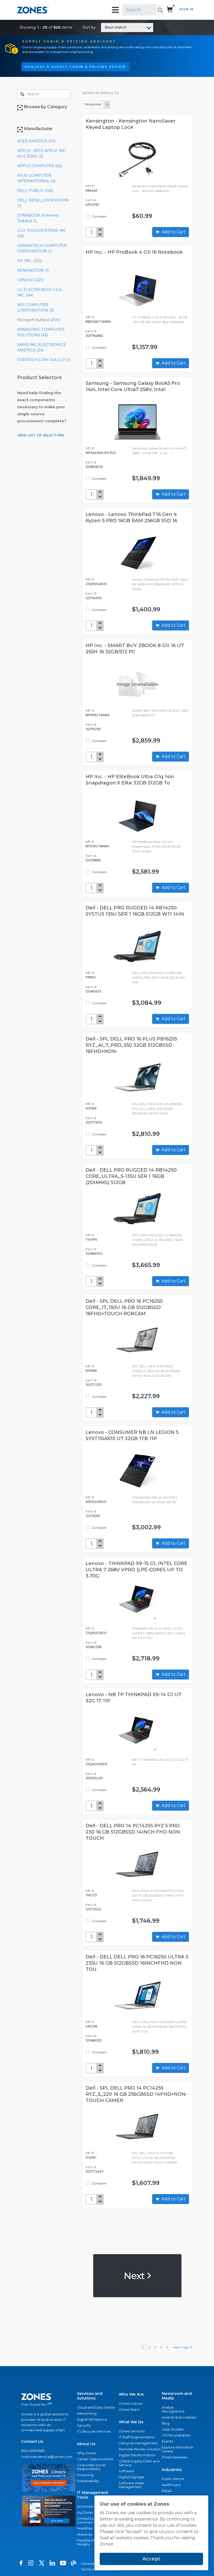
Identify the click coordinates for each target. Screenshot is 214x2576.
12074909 (94, 598)
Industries (172, 2470)
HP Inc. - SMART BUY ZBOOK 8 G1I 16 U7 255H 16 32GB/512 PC (135, 649)
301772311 (94, 1385)
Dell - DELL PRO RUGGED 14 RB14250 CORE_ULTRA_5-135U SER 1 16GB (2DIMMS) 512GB (131, 1176)
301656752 (94, 1254)
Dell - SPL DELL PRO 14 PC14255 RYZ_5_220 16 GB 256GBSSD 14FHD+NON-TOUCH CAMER (136, 2094)
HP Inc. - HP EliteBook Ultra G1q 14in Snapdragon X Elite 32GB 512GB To (130, 780)
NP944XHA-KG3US (101, 453)
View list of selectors (41, 435)
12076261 (93, 1516)
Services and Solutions (90, 2396)
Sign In (187, 9)
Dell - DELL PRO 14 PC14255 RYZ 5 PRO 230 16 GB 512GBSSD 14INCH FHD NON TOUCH (133, 1832)
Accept (151, 2559)
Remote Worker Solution (140, 2449)
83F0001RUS (96, 1502)
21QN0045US (96, 584)
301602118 (94, 1647)
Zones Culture (131, 2404)
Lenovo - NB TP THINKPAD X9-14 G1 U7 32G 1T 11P (133, 1698)
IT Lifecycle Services (94, 2431)
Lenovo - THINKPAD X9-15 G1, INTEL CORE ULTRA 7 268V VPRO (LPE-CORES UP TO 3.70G (136, 1570)
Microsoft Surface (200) (39, 320)
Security (84, 2425)
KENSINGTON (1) (33, 270)
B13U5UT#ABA (97, 846)
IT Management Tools (93, 2495)
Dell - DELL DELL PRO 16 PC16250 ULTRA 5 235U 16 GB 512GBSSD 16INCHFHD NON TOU (137, 1963)
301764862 (94, 336)
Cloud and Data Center (96, 2407)
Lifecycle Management (138, 2443)
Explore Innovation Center (178, 2449)
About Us (86, 2444)
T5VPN (91, 1240)
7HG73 (91, 1895)
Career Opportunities (95, 2459)
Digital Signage (132, 2477)
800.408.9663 (33, 2451)
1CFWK (91, 1108)
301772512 (94, 1122)
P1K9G (91, 977)
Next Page (182, 2347)
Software (126, 2471)
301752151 (93, 729)
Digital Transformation (137, 2455)
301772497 (95, 2172)
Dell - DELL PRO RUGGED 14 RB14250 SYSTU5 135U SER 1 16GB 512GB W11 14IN (135, 911)
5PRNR (91, 1371)
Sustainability (88, 2481)
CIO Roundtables (176, 2435)
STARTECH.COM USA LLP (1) (44, 360)
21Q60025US (96, 1633)
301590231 (94, 1778)
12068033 (94, 2040)
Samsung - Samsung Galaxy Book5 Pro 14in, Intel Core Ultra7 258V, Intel (133, 386)
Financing (85, 2475)
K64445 (92, 190)
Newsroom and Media (177, 2396)
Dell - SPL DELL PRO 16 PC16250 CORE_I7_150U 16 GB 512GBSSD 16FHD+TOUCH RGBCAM (124, 1307)
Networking (87, 2413)
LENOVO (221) (30, 280)
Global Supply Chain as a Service (139, 2463)
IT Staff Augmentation (137, 2437)
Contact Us (32, 2441)
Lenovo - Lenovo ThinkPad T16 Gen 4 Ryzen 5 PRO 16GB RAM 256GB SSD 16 (131, 517)
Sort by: (105, 27)
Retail (167, 2491)
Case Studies (173, 2429)
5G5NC (91, 2157)
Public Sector (173, 2479)
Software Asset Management (131, 2485)
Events (167, 2441)
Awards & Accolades (179, 2417)
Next (135, 2276)
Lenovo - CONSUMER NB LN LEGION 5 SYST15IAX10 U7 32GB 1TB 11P (132, 1435)
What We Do (131, 2422)
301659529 (94, 467)
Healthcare (171, 2485)
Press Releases (174, 2457)
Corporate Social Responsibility (91, 2467)
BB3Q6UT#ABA (98, 322)
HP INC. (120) (29, 261)
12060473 (93, 991)
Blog (166, 2423)
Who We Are (131, 2394)
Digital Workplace (92, 2419)
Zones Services (132, 2431)
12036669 (93, 860)
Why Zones (87, 2453)
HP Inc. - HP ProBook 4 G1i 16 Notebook (134, 252)
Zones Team (129, 2410)
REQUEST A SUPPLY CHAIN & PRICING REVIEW (76, 67)
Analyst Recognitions (173, 2409)
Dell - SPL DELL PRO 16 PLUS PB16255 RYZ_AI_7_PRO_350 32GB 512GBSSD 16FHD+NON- (131, 1045)
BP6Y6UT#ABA (98, 715)
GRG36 (91, 2026)
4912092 (93, 205)
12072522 (93, 1909)
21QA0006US (96, 1764)
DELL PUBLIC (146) (35, 191)
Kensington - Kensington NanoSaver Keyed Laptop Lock (131, 124)
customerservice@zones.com (47, 2457)
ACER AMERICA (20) (36, 141)
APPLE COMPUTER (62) (40, 166)
